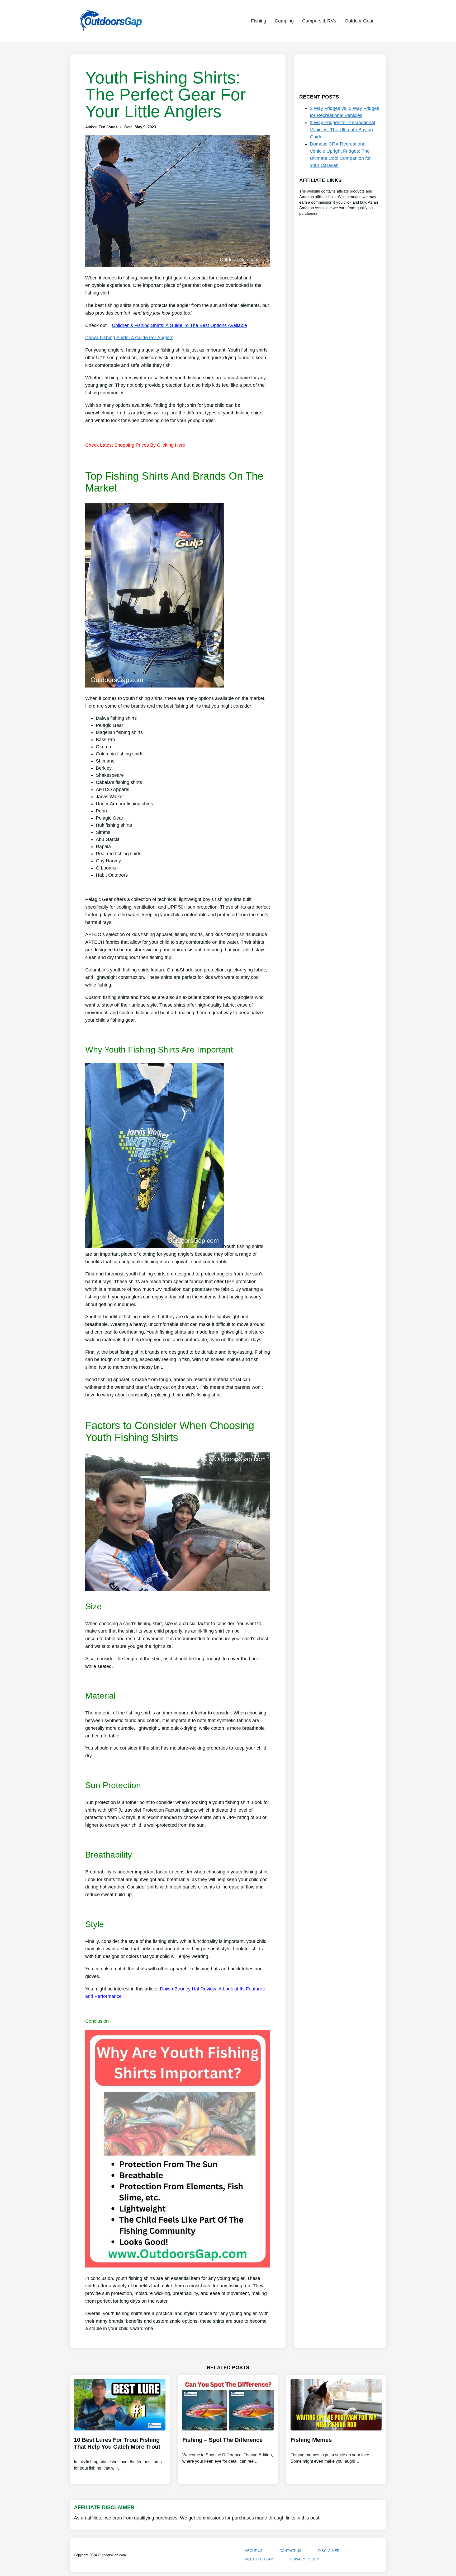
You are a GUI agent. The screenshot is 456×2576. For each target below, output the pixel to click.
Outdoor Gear (359, 21)
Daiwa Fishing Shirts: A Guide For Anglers (129, 338)
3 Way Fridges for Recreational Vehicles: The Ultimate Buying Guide (342, 130)
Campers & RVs (319, 21)
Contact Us (290, 2551)
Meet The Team (259, 2559)
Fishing (259, 21)
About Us (254, 2551)
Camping (284, 21)
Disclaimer (329, 2551)
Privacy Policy (305, 2559)
